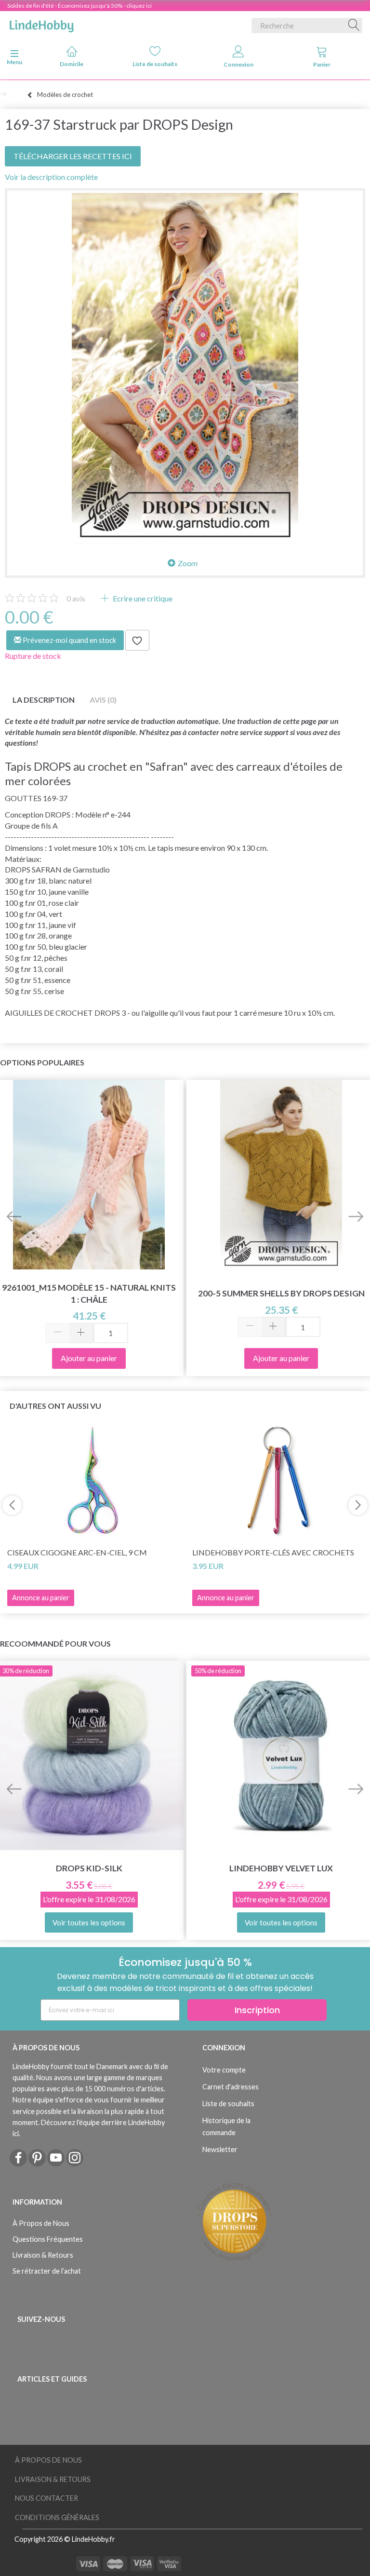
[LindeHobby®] (41, 24)
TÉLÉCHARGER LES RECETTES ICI (73, 156)
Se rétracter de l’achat (47, 2271)
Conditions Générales (57, 2517)
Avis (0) (103, 700)
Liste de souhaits (155, 64)
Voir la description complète (51, 177)
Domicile (72, 64)
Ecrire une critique (142, 598)
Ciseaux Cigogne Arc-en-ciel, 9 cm (77, 1552)
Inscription (257, 2010)
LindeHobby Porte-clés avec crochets (273, 1552)
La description (44, 700)
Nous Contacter (46, 2498)
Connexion (238, 64)
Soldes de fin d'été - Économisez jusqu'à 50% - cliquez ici (79, 6)
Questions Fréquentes (48, 2239)
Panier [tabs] (322, 64)
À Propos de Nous (41, 2223)
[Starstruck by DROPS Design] (185, 368)
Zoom (188, 563)
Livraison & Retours (43, 2255)
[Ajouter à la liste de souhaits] (137, 641)
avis (76, 598)
